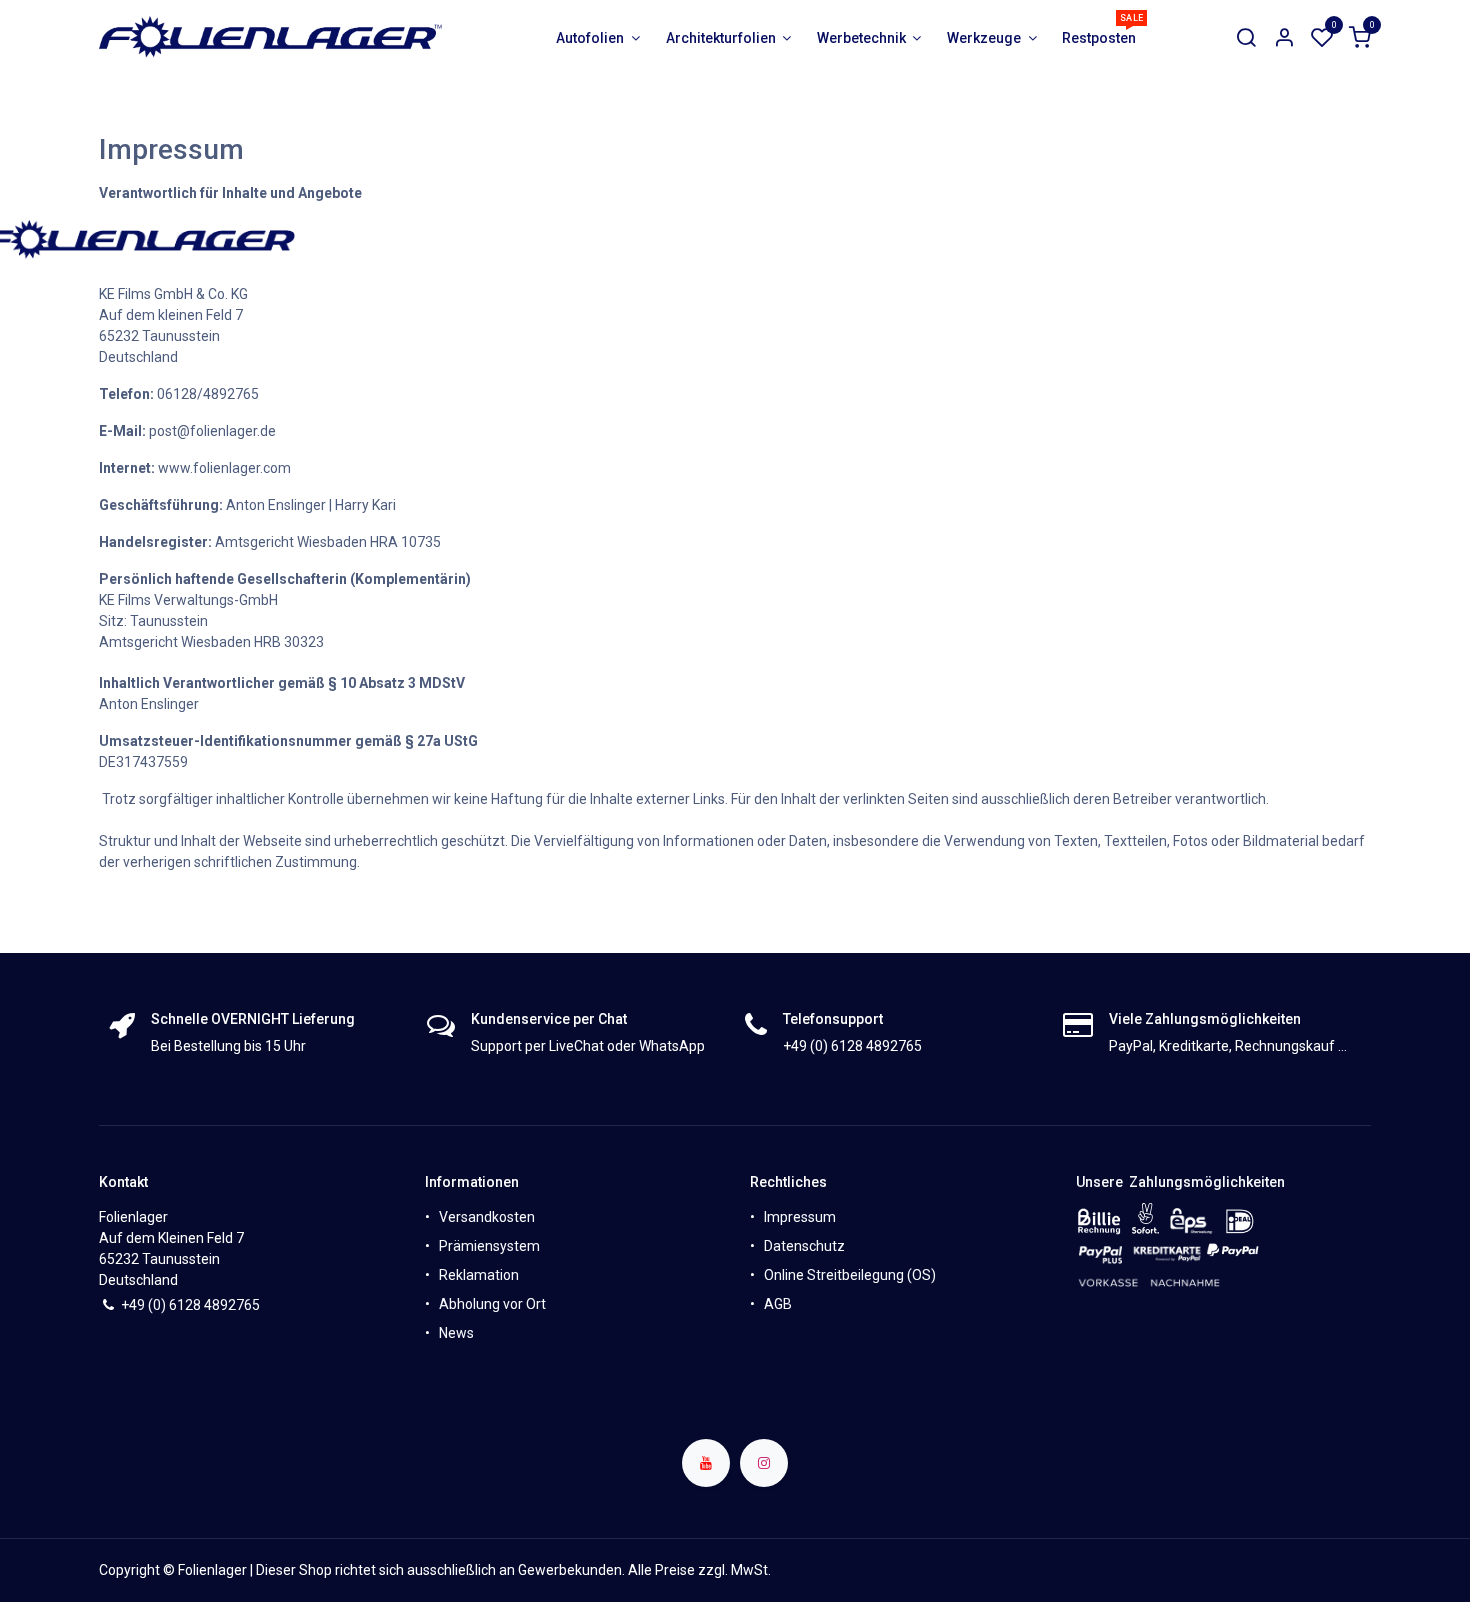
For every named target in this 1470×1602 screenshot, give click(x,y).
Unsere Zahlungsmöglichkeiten (1180, 1182)
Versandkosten (487, 1217)
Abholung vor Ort (492, 1304)
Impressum (800, 1217)
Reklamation (479, 1275)
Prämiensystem (489, 1246)
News (456, 1333)
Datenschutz (804, 1246)
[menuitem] (598, 38)
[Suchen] (1246, 38)
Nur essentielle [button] (1209, 1571)
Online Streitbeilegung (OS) (850, 1275)
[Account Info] (1284, 38)
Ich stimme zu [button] (1316, 1571)
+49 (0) (145, 1305)
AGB (778, 1304)
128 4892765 (218, 1305)
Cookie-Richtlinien (731, 1569)
